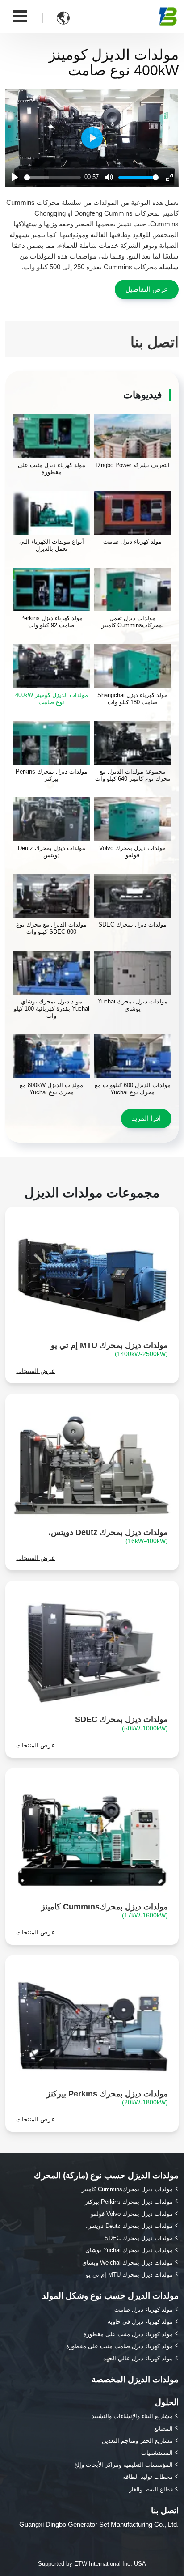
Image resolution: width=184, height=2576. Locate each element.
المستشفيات (157, 2453)
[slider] (52, 177)
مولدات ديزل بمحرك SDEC (121, 1723)
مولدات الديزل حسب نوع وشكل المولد (110, 2296)
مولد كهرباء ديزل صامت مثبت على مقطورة (119, 2346)
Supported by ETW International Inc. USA (92, 2564)
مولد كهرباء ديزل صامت (144, 2310)
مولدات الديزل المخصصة (135, 2379)
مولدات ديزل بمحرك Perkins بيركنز (107, 2098)
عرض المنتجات (36, 1371)
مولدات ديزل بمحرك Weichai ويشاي (128, 2263)
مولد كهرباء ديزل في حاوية (140, 2322)
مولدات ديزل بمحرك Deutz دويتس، (108, 1536)
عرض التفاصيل (147, 289)
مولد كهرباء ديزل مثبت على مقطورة (128, 2334)
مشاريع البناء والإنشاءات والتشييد (132, 2416)
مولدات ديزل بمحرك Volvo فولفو (132, 2214)
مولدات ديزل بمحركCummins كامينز (105, 1911)
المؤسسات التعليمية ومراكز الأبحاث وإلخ (123, 2465)
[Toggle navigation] (20, 16)
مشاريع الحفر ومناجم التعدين (137, 2441)
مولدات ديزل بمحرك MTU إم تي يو (109, 1349)
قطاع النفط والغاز (151, 2489)
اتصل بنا (165, 2510)
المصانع (163, 2429)
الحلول (167, 2402)
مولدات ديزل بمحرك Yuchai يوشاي (129, 2250)
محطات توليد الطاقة (148, 2477)
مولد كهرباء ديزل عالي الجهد (138, 2358)
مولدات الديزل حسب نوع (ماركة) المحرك (106, 2175)
